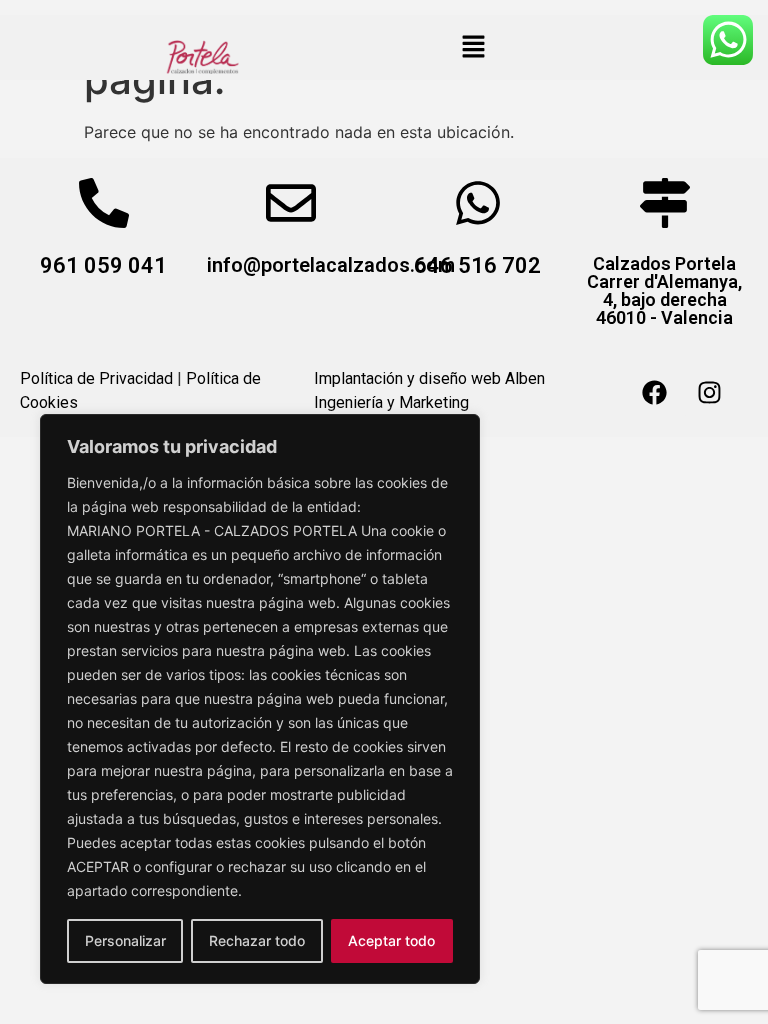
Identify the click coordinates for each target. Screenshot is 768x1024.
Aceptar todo (391, 940)
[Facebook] (654, 392)
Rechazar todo (257, 940)
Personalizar (125, 940)
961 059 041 (103, 265)
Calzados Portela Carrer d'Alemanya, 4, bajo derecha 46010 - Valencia (664, 290)
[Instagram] (709, 392)
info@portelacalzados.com (331, 265)
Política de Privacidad (96, 378)
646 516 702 (477, 265)
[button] (473, 47)
